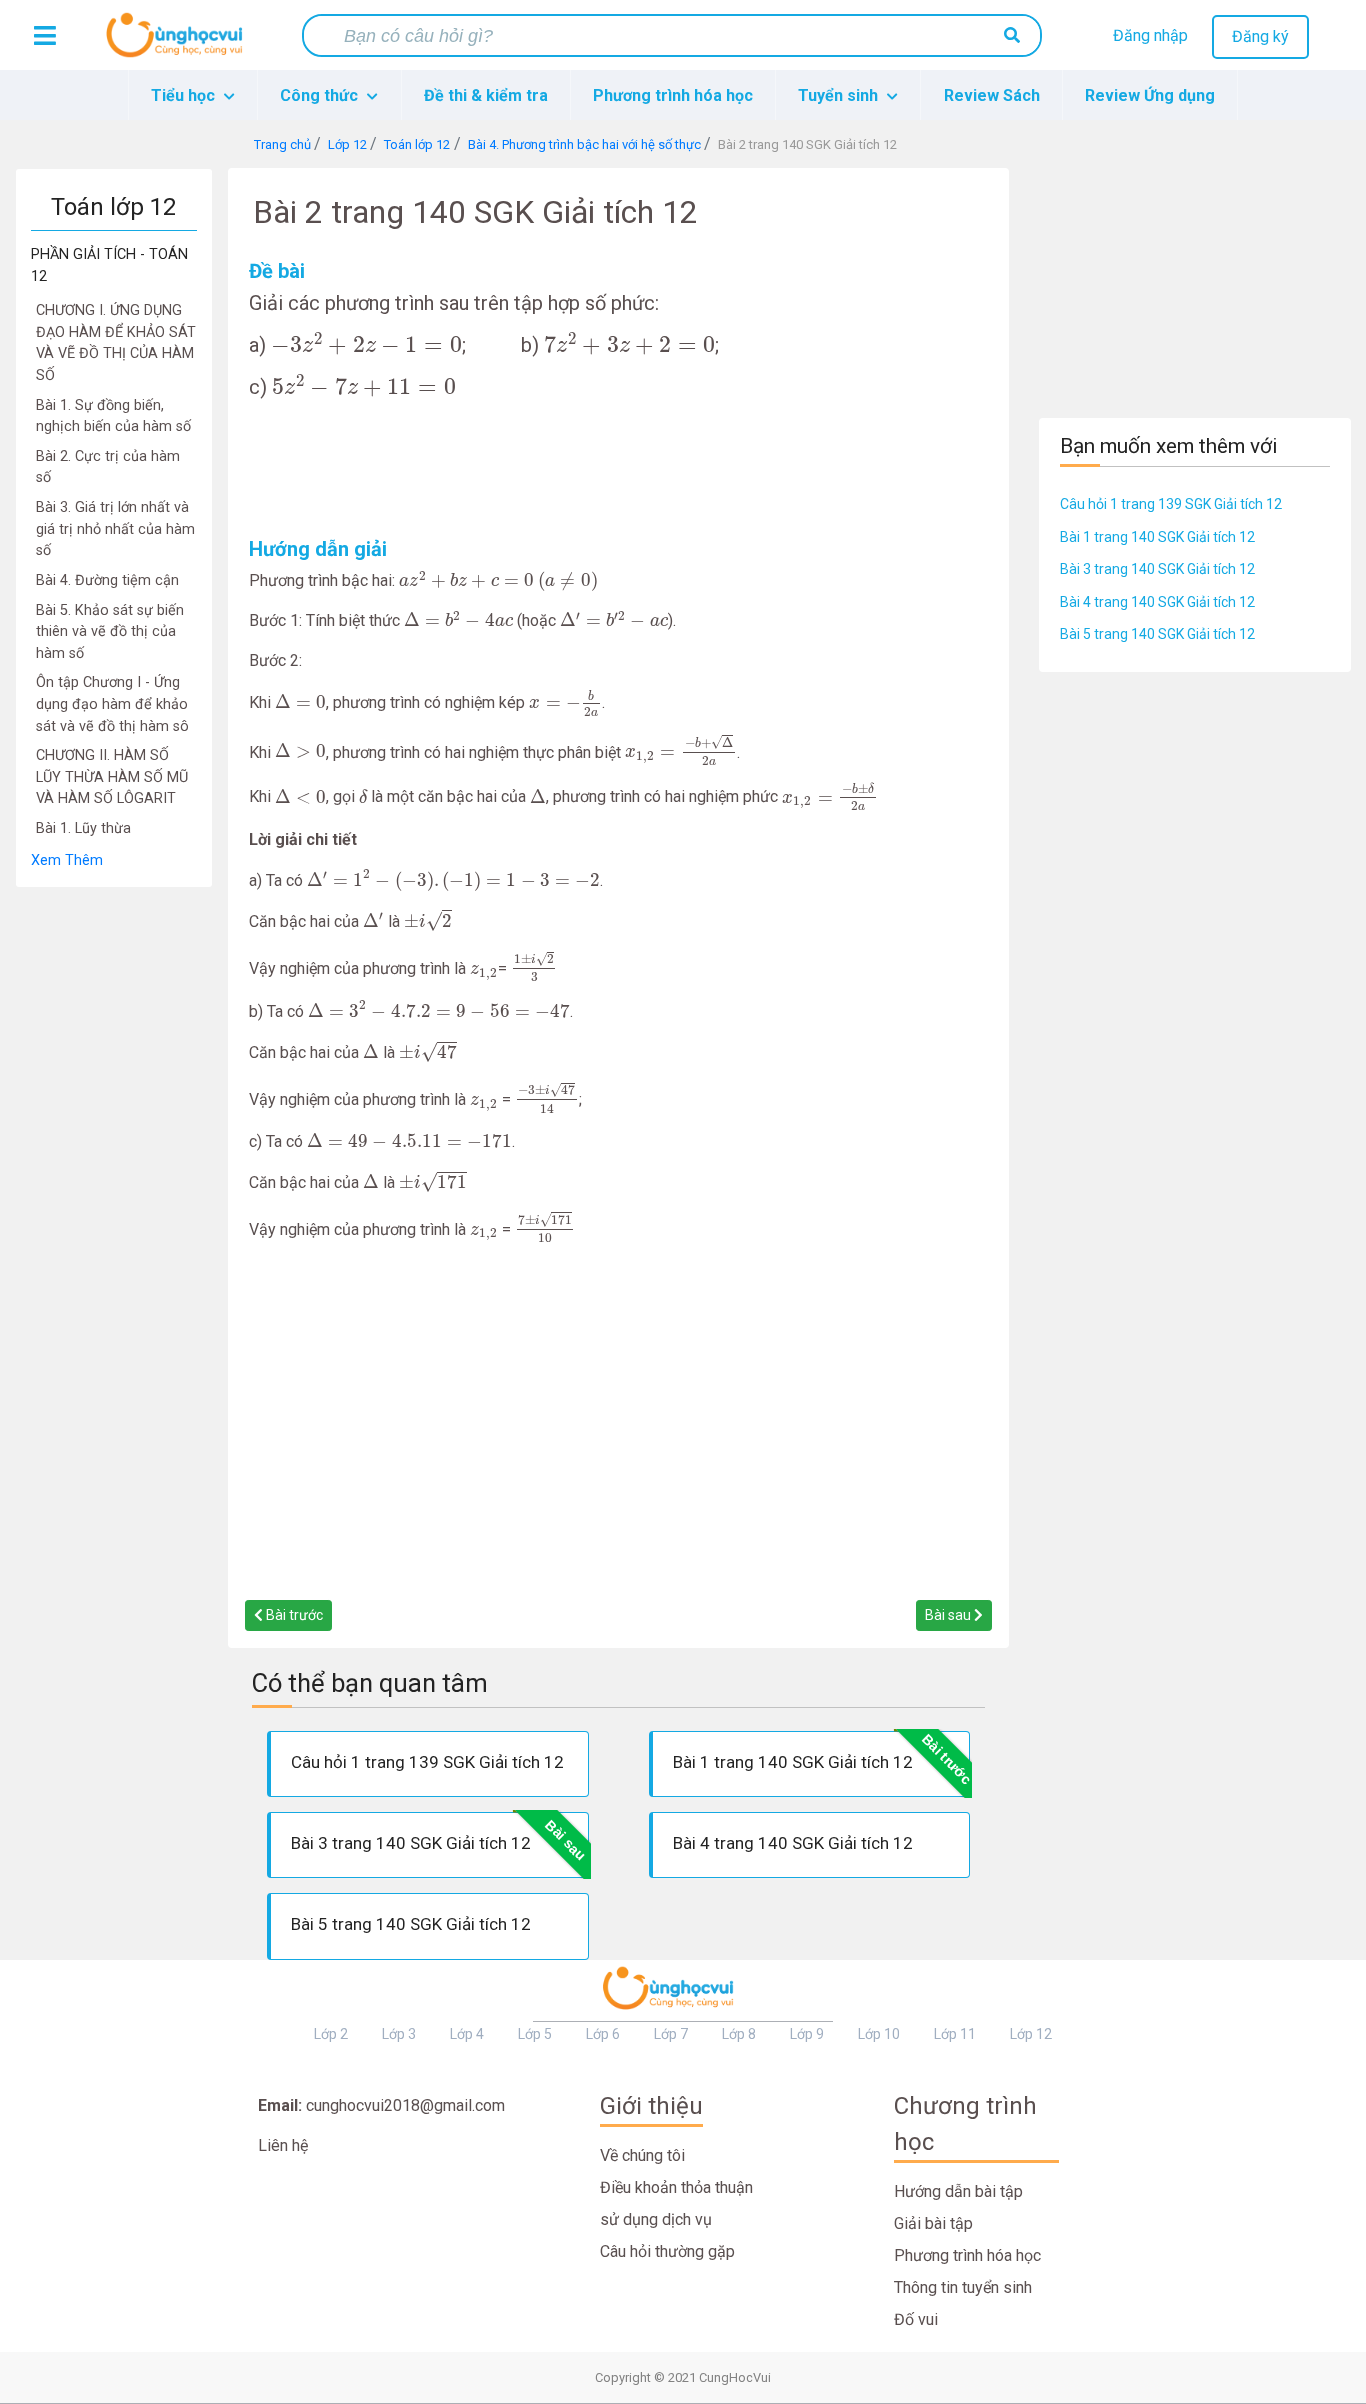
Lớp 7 (671, 2034)
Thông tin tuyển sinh (963, 2287)
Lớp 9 (807, 2034)
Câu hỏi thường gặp (667, 2251)
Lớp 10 (879, 2034)
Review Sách (992, 95)
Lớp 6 (603, 2034)
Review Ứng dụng (1150, 95)
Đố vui (916, 2319)
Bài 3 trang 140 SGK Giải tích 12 (1157, 569)
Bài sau (949, 1615)
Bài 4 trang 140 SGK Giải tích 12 (1157, 602)
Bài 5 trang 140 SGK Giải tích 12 (1157, 634)
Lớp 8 (739, 2034)
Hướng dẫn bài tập (958, 2191)
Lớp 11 (955, 2034)
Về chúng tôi (642, 2155)
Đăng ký (1260, 36)
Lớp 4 (467, 2034)
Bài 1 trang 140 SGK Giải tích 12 (1157, 537)
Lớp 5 (535, 2034)
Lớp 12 (1031, 2034)
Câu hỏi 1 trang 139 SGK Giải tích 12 (1171, 504)
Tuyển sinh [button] (840, 95)
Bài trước (293, 1615)
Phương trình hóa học (673, 95)
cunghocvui (179, 43)
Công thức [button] (321, 95)
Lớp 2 (331, 2034)
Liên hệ (283, 2145)
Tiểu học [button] (185, 95)
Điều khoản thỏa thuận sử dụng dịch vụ (676, 2203)
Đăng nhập (1150, 35)
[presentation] (366, 343)
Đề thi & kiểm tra (486, 95)
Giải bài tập (933, 2223)
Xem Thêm (67, 860)
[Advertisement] (114, 1188)
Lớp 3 (399, 2034)
